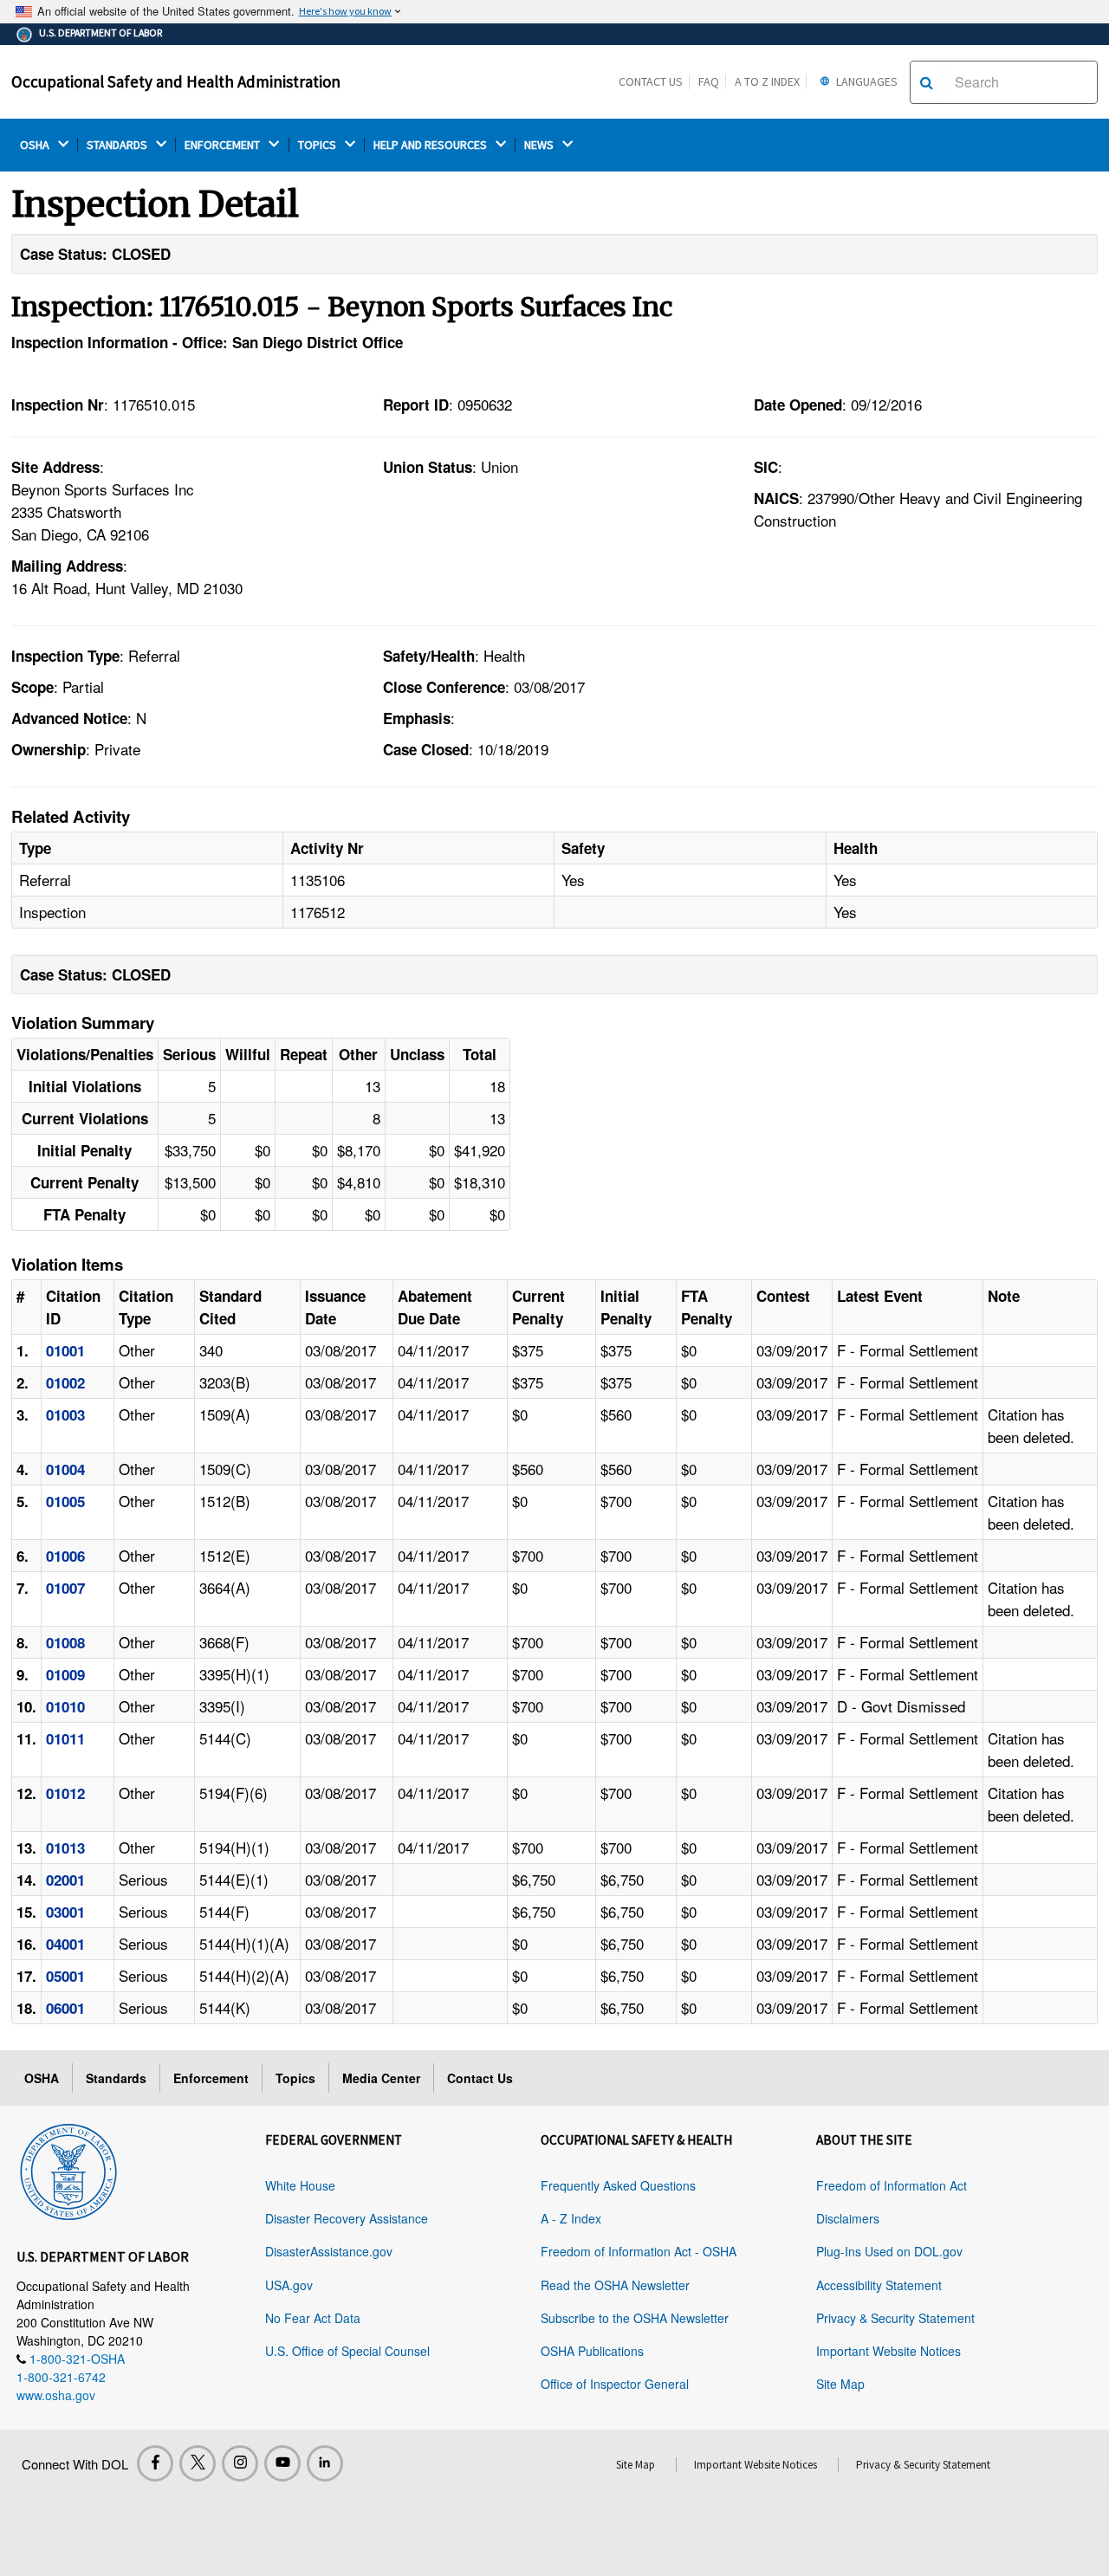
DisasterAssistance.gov (329, 2251)
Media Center (381, 2078)
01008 (65, 1642)
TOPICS (318, 145)
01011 (65, 1738)
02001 (65, 1880)
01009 (65, 1674)
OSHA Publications (592, 2351)
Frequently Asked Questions (618, 2185)
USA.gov (289, 2285)
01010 (65, 1706)
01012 (65, 1793)
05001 (65, 1976)
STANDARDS (118, 145)
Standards (116, 2078)
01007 (65, 1588)
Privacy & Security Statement (895, 2318)
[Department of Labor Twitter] (198, 2463)
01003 (65, 1414)
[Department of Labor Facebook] (155, 2463)
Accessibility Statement (879, 2285)
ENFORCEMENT (224, 145)
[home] (68, 2169)
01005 (65, 1501)
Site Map (840, 2384)
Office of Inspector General (615, 2384)
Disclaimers (848, 2218)
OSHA (36, 145)
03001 (65, 1912)
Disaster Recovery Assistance (347, 2218)
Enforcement (211, 2078)
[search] (927, 82)
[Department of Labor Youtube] (282, 2463)
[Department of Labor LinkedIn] (325, 2463)
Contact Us (651, 81)
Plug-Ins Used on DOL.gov (889, 2251)
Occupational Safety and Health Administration (176, 81)
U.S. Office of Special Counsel (347, 2351)
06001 (65, 2008)
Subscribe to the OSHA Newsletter (635, 2318)
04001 (65, 1944)
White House (300, 2185)
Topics (295, 2078)
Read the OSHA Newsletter (615, 2285)
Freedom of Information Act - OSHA (639, 2251)
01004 (65, 1469)
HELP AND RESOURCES (431, 145)
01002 (65, 1382)
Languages (866, 81)
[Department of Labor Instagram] (240, 2463)
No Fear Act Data (313, 2318)
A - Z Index (571, 2218)
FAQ (709, 81)
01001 (65, 1350)
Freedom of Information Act (892, 2185)
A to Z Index (767, 81)
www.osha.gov (56, 2395)
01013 (65, 1848)
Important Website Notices (888, 2351)
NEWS (540, 145)
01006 (65, 1556)
